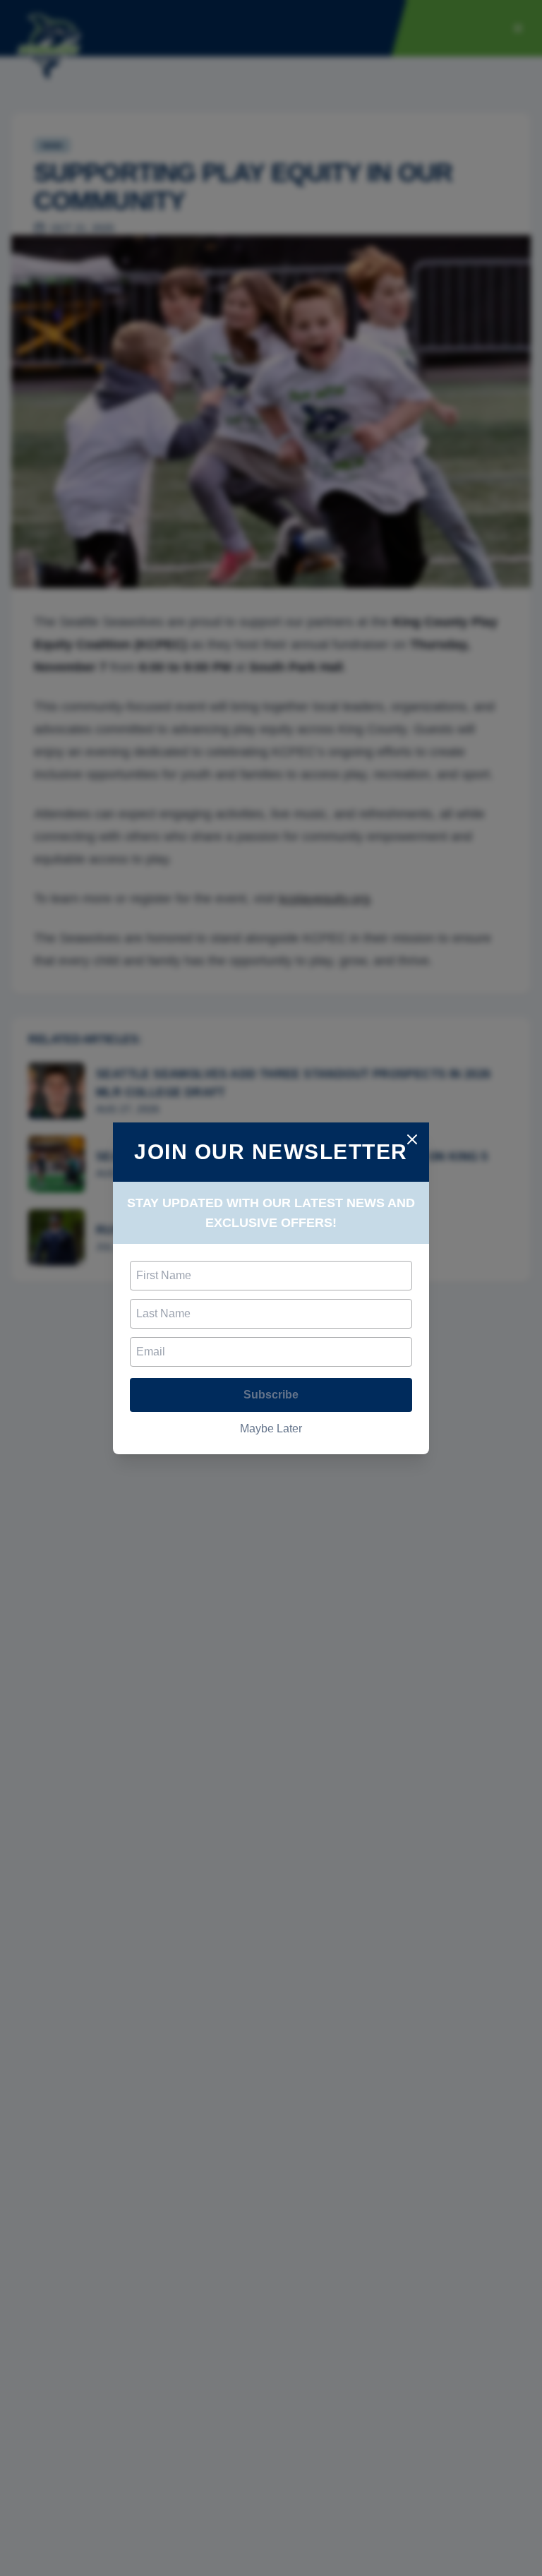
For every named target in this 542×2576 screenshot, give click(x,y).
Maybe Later (271, 1428)
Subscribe (271, 1395)
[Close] (412, 1139)
